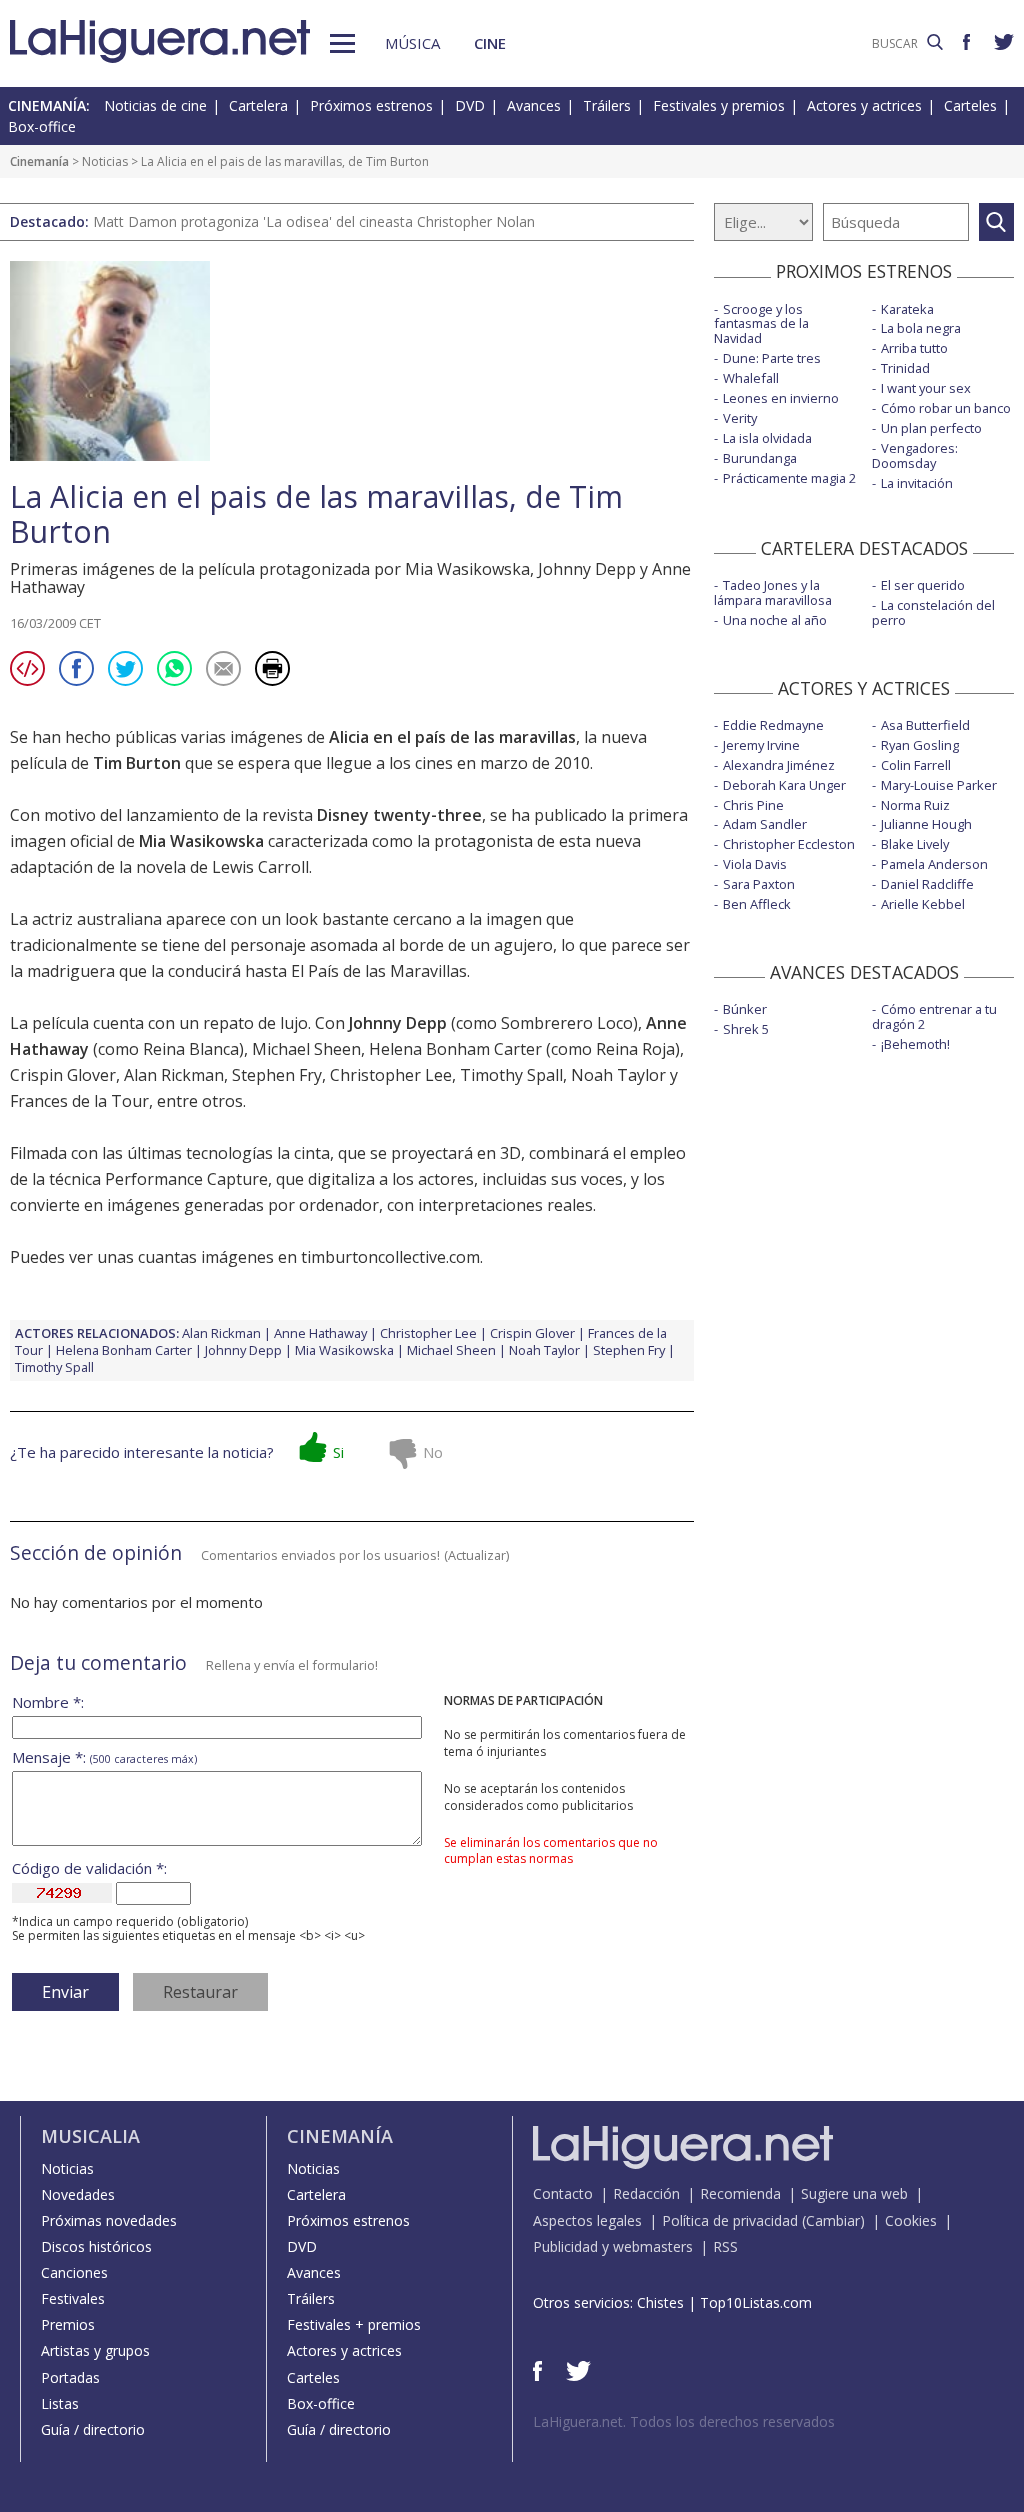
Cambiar (833, 2220)
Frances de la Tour (79, 1101)
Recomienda (740, 2193)
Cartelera (258, 105)
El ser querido (923, 585)
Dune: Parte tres (772, 358)
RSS (725, 2246)
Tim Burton (137, 763)
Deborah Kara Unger (784, 785)
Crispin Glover (63, 1075)
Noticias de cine (155, 105)
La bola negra (921, 328)
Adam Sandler (765, 824)
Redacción (646, 2193)
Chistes (660, 2302)
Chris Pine (753, 805)
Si (338, 1452)
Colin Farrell (916, 765)
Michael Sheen (306, 1049)
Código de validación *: (89, 1868)
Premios (68, 2324)
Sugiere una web (854, 2193)
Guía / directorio (93, 2429)
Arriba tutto (914, 348)
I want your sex (926, 388)
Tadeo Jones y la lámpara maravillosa (773, 592)
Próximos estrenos (371, 105)
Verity (740, 418)
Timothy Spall (511, 1075)
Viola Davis (755, 864)
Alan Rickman (174, 1075)
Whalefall (751, 378)
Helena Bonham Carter (455, 1049)
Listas (60, 2403)
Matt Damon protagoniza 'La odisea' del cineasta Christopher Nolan (314, 221)
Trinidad (905, 368)
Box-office (42, 126)
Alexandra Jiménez (779, 765)
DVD (470, 105)
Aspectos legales (587, 2220)
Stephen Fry (277, 1075)
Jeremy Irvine (761, 745)
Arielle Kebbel (923, 904)
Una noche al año (775, 620)
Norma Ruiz (915, 805)
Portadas (70, 2377)
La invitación (917, 483)
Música (412, 43)
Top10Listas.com (756, 2302)
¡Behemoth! (915, 1044)
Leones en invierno (781, 398)
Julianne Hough (926, 824)
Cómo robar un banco (946, 408)
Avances (534, 105)
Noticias (105, 161)
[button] (342, 43)
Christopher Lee (391, 1075)
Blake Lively (915, 844)
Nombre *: (48, 1702)
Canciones (74, 2272)
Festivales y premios (719, 105)
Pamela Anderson (934, 864)
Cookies (911, 2220)
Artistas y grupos (95, 2350)
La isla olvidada (767, 438)
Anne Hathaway (320, 1333)
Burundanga (760, 458)
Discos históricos (96, 2246)
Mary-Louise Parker (939, 785)
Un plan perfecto (931, 428)
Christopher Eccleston (789, 844)
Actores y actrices (864, 105)
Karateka (907, 309)
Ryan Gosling (920, 745)
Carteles (970, 105)
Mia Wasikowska (201, 841)
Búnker (745, 1009)
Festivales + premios (354, 2324)
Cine (490, 43)
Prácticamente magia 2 (789, 478)
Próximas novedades (109, 2220)
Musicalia (90, 2136)
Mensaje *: (104, 1757)
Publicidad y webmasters (613, 2246)
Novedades (78, 2194)
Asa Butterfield (925, 725)
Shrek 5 (746, 1029)
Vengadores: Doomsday (915, 455)
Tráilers (607, 105)
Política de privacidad (730, 2220)
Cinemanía (39, 161)
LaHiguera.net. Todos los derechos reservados (684, 2421)
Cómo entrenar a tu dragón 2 (934, 1016)
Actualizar (477, 1555)
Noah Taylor (618, 1075)
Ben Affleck (757, 904)
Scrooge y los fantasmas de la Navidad (761, 324)
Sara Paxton (759, 884)
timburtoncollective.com (390, 1257)
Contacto (563, 2193)
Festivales (73, 2298)
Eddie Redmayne (773, 725)
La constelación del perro (933, 612)
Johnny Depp (398, 1023)
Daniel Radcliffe (927, 884)
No (433, 1452)
